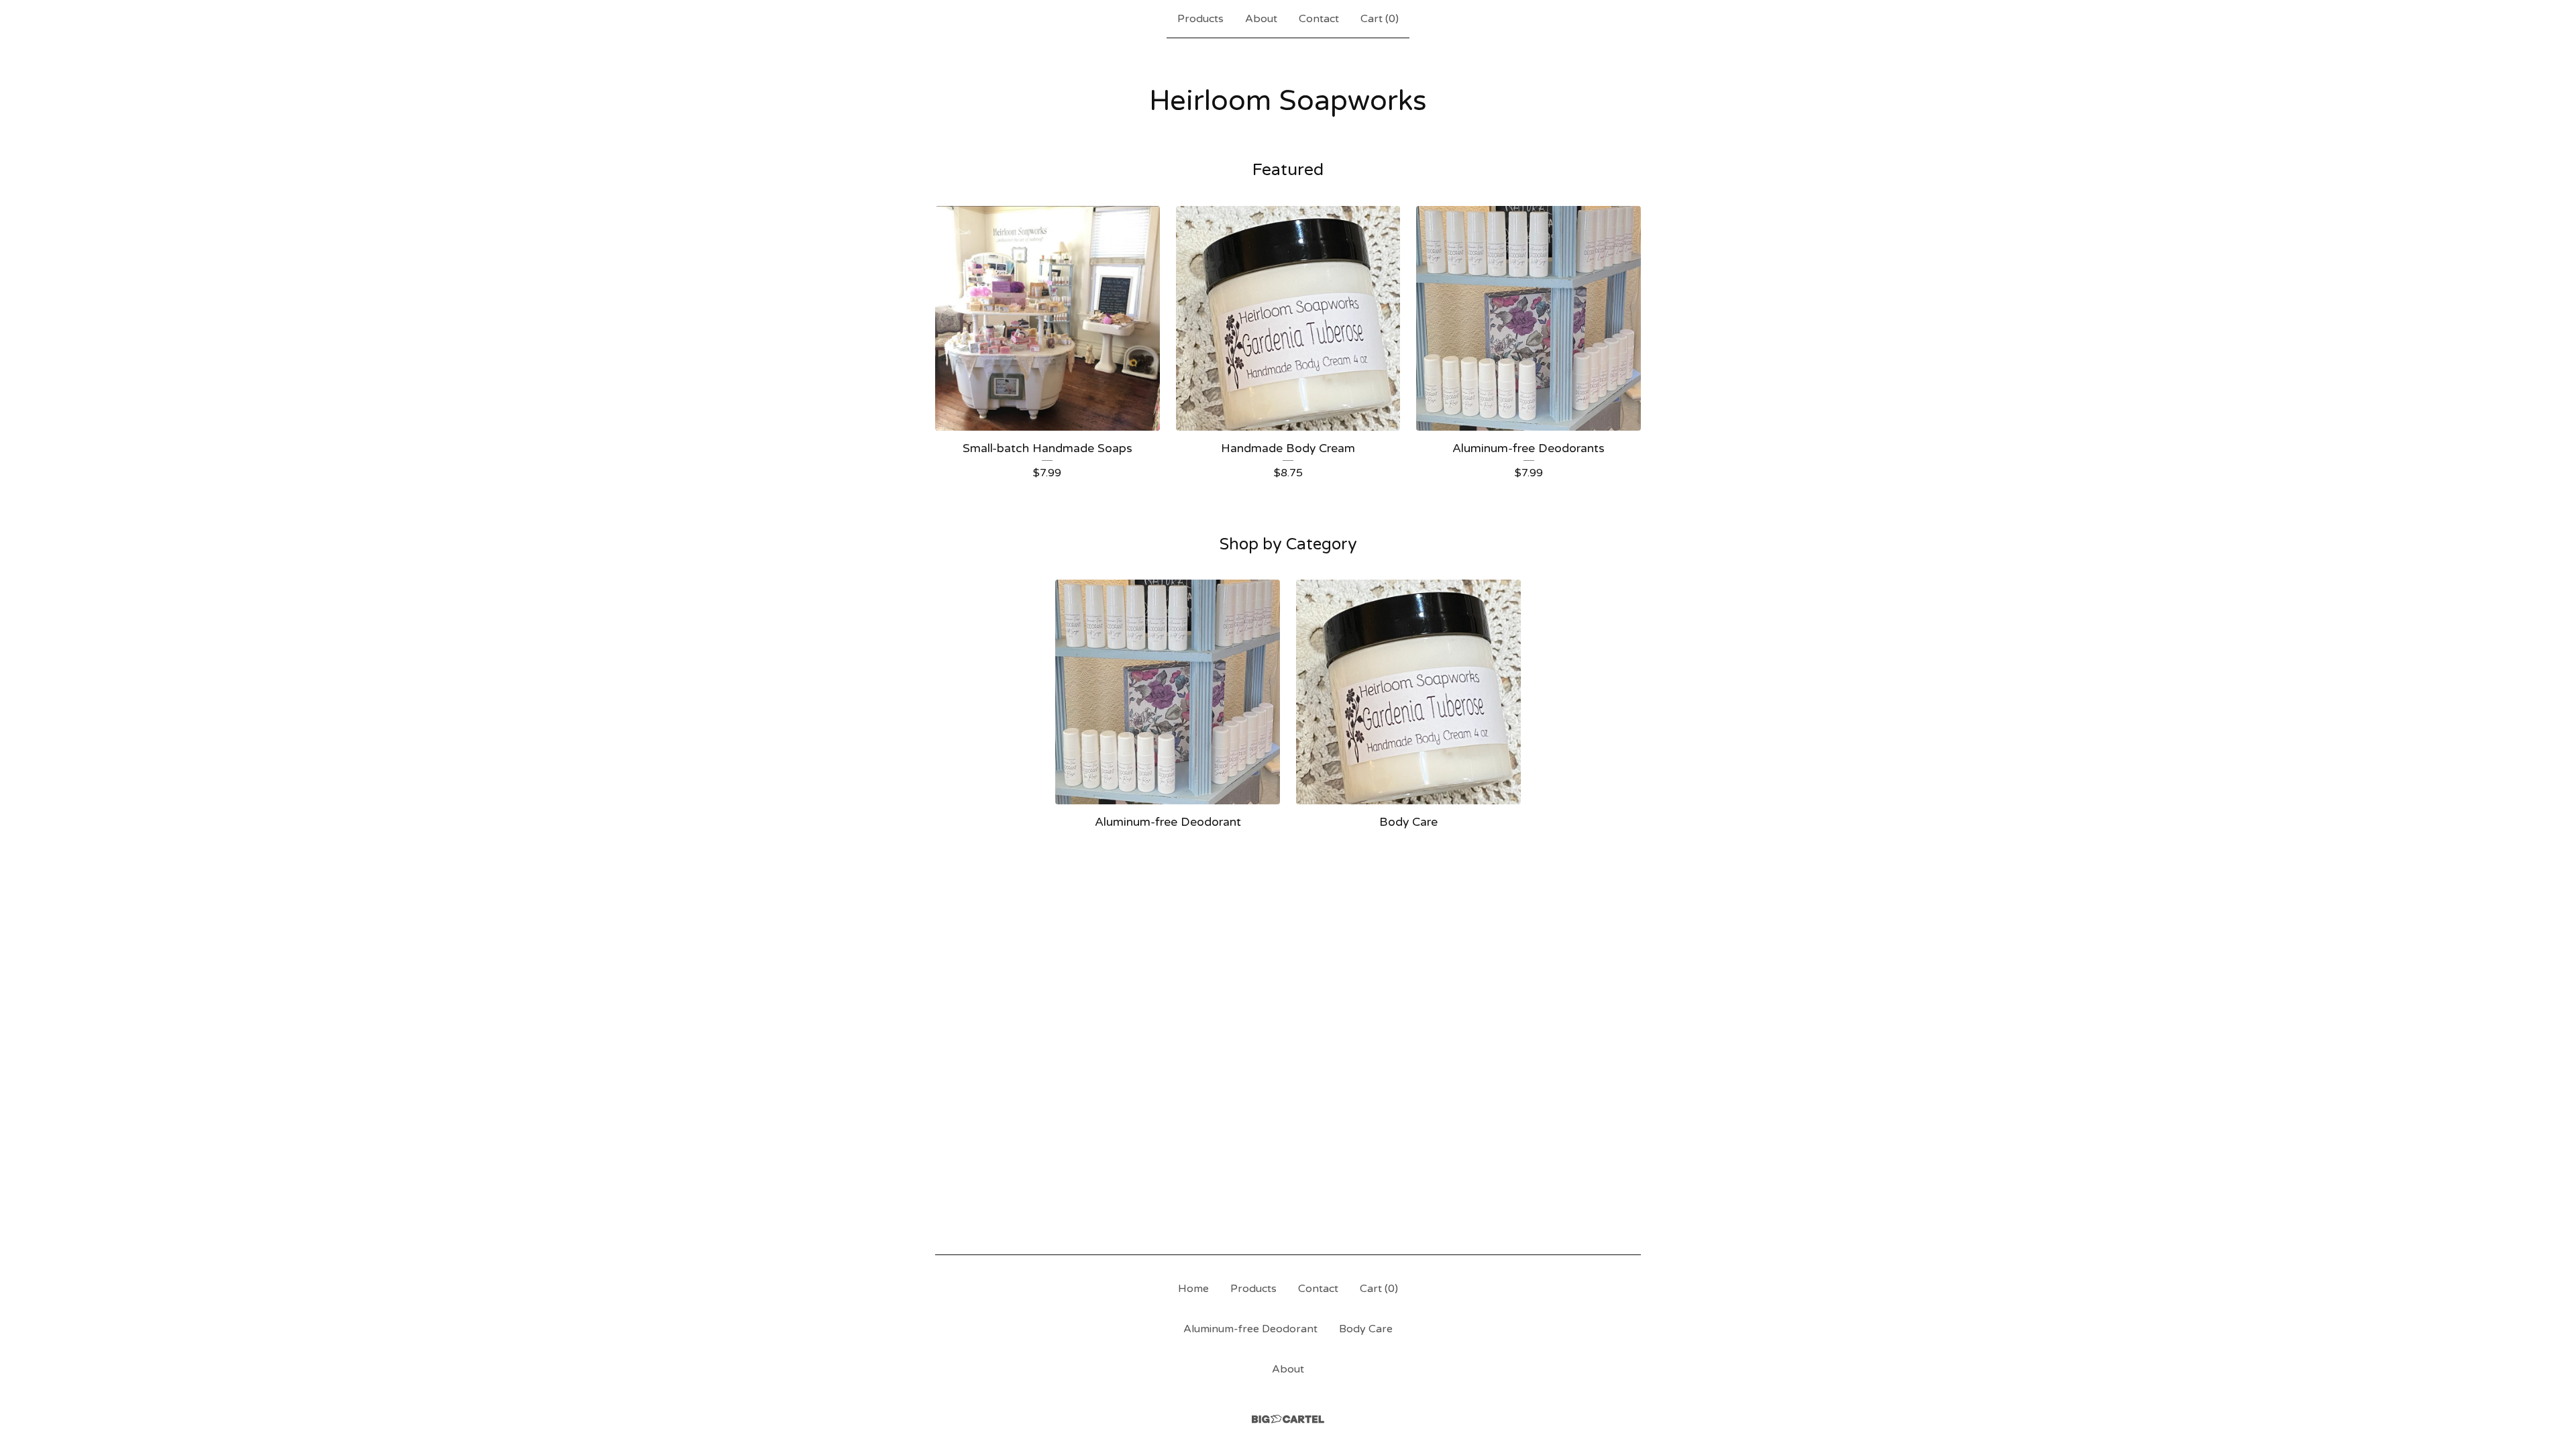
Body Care (1366, 1329)
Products (1200, 19)
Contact (1319, 19)
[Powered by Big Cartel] (1288, 1419)
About (1261, 19)
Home (1193, 1289)
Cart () (1380, 19)
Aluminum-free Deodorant (1250, 1329)
